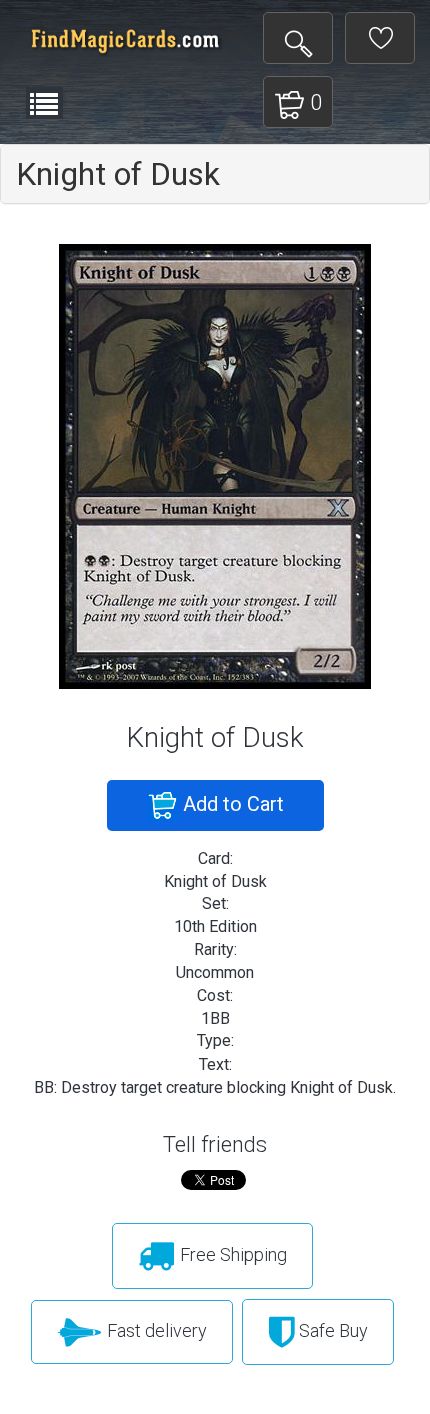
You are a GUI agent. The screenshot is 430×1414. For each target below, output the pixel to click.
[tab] (215, 174)
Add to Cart (231, 804)
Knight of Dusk (118, 174)
